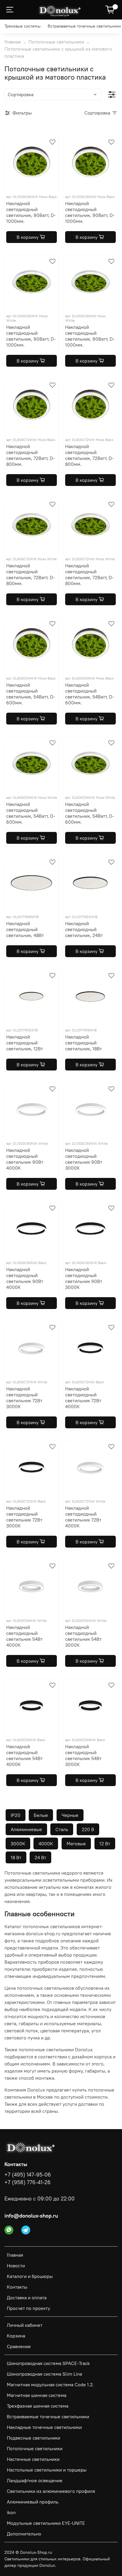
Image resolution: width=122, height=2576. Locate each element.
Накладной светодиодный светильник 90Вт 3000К (84, 1159)
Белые (41, 1815)
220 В (88, 1829)
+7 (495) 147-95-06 (28, 2175)
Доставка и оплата (27, 2298)
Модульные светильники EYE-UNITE (46, 2523)
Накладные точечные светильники (44, 2427)
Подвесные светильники (33, 2438)
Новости (16, 2266)
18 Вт (16, 1857)
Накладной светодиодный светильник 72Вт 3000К (24, 1398)
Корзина (16, 2336)
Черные (70, 1815)
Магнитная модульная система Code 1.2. (50, 2385)
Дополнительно (24, 2534)
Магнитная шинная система (37, 2395)
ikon (11, 2512)
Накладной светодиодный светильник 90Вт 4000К (25, 1159)
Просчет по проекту (28, 2308)
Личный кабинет (25, 2325)
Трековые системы (23, 26)
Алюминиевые (26, 1829)
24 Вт (40, 1857)
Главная (13, 42)
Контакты (17, 2287)
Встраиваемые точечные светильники (84, 26)
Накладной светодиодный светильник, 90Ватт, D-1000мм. (31, 212)
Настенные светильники (33, 2459)
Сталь (62, 1829)
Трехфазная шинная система (38, 2406)
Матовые (76, 1844)
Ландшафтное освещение (35, 2480)
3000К (18, 1844)
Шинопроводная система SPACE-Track (48, 2363)
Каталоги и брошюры (30, 2276)
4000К (46, 1844)
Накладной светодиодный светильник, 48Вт (25, 929)
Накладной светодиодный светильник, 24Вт (84, 929)
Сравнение (19, 2346)
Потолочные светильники (56, 42)
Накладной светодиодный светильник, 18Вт (84, 1043)
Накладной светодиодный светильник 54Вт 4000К (24, 1636)
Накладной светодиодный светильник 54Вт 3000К (83, 1636)
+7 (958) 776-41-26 (28, 2182)
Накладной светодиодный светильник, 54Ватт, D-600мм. (31, 694)
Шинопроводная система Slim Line (45, 2374)
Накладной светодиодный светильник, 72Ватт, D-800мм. (30, 455)
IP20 (16, 1815)
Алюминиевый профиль (33, 2502)
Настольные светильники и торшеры (47, 2470)
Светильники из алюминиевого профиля (51, 2491)
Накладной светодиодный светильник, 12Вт (25, 1043)
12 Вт (105, 1844)
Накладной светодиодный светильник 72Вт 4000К (83, 1398)
